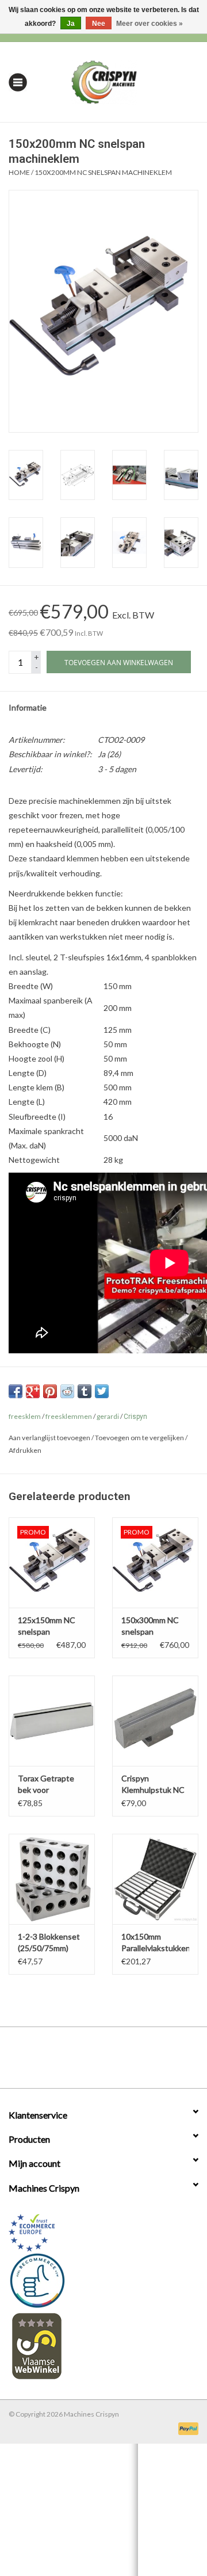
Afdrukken (25, 1450)
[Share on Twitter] (102, 1391)
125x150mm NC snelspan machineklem (47, 1626)
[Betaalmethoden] (186, 2428)
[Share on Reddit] (67, 1391)
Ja (71, 24)
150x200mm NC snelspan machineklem (103, 172)
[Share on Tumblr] (85, 1391)
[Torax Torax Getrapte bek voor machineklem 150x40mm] (52, 1721)
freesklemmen (69, 1416)
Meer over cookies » (149, 24)
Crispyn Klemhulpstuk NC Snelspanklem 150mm (153, 1785)
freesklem (25, 1416)
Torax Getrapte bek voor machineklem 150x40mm (46, 1785)
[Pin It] (50, 1391)
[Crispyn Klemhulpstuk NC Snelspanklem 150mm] (155, 1721)
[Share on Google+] (33, 1391)
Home (19, 172)
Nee (99, 24)
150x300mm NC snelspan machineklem (150, 1626)
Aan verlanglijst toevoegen (49, 1438)
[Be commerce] (103, 2280)
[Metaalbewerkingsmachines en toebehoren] (122, 81)
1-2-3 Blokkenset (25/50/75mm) (49, 1942)
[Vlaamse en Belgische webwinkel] (103, 2346)
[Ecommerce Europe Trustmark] (103, 2233)
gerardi (108, 1416)
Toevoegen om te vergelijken (140, 1438)
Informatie (28, 707)
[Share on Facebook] (16, 1391)
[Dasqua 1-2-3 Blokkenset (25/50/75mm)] (52, 1879)
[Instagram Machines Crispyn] (124, 2062)
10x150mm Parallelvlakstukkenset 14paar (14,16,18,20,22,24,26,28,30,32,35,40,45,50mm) (155, 1943)
